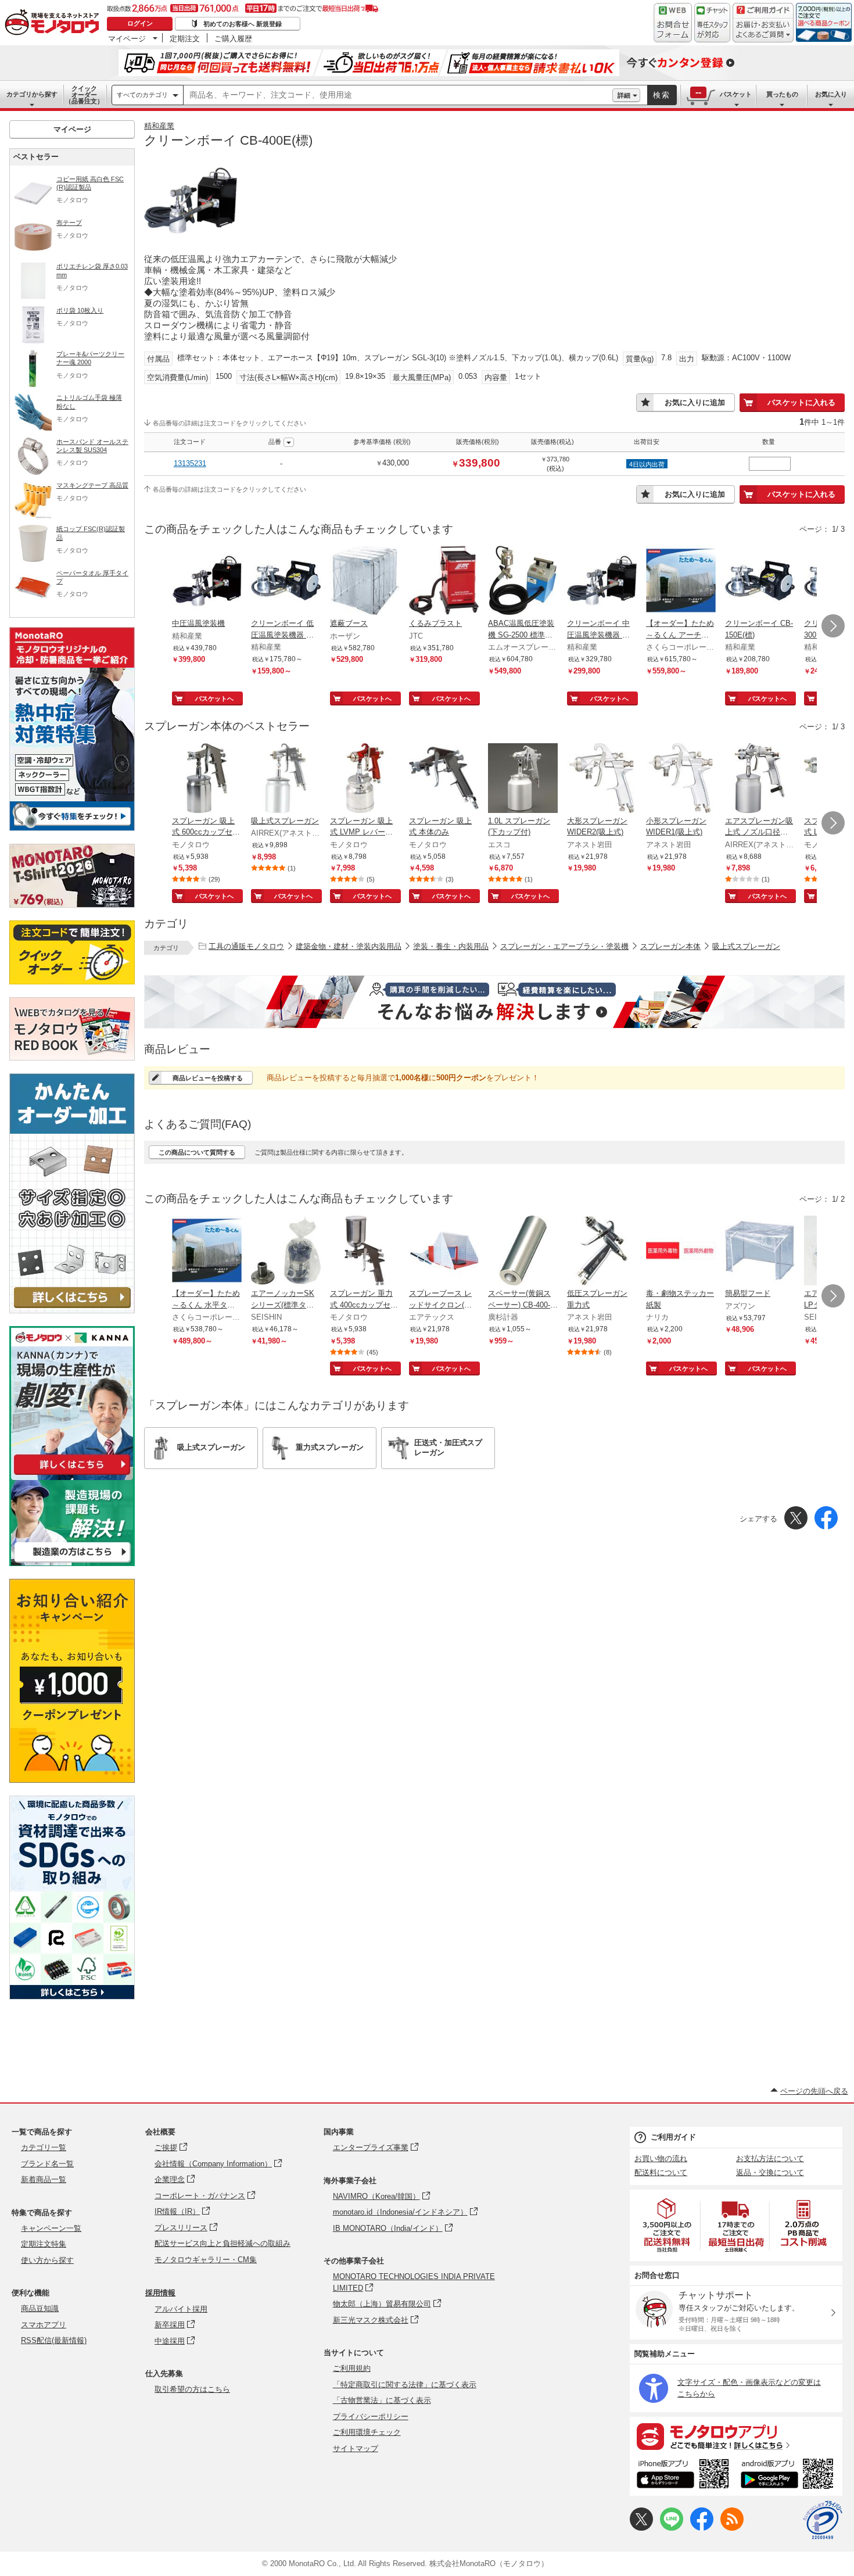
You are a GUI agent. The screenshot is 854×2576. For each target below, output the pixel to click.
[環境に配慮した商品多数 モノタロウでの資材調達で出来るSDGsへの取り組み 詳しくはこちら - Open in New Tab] (72, 1996)
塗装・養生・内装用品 (451, 946)
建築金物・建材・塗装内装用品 (349, 946)
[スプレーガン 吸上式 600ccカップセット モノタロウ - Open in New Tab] (207, 779)
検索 (662, 95)
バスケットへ (214, 698)
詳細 (624, 95)
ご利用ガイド (673, 2137)
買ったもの (782, 94)
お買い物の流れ (661, 2158)
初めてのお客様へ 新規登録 (243, 24)
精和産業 (159, 126)
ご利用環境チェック (367, 2432)
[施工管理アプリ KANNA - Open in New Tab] (72, 1475)
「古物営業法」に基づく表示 (382, 2400)
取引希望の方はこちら (192, 2389)
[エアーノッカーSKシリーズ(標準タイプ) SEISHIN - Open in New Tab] (286, 1252)
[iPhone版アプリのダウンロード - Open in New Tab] (683, 2475)
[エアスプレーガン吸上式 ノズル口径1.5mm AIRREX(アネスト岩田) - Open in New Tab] (760, 779)
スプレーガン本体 (670, 946)
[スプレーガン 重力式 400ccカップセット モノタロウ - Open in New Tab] (365, 1252)
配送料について (661, 2172)
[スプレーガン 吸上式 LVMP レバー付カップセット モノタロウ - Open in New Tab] (365, 779)
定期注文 (185, 38)
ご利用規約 (352, 2368)
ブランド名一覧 (47, 2164)
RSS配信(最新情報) (54, 2340)
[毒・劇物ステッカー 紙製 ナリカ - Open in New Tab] (681, 1252)
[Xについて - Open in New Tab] (641, 2528)
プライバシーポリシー (371, 2416)
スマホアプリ (44, 2325)
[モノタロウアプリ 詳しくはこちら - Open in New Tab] (736, 2436)
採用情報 (160, 2293)
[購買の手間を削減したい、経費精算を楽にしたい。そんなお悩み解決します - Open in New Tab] (494, 1002)
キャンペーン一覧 (51, 2228)
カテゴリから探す (32, 94)
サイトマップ (356, 2448)
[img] (55, 23)
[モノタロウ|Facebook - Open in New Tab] (702, 2528)
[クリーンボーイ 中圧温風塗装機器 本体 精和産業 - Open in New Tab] (602, 582)
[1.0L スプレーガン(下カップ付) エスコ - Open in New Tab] (523, 779)
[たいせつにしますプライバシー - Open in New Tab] (823, 2520)
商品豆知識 (40, 2308)
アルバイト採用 (181, 2309)
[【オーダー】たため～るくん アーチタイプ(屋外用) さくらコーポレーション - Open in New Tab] (681, 582)
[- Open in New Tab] (668, 2225)
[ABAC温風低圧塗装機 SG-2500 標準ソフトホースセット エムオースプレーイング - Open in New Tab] (523, 582)
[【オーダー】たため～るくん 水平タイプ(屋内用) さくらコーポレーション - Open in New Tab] (207, 1252)
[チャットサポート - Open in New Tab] (712, 23)
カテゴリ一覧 (44, 2147)
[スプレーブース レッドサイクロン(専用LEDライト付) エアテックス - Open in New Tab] (444, 1252)
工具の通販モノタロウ (246, 946)
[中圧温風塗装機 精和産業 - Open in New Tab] (207, 582)
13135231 (190, 463)
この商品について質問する (197, 1152)
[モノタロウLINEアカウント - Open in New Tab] (672, 2528)
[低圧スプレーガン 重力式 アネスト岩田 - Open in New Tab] (602, 1252)
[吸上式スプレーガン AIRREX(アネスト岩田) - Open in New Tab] (286, 779)
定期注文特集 (44, 2244)
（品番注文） (84, 95)
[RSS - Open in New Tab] (732, 2528)
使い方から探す (47, 2260)
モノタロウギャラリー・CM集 (206, 2260)
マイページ (127, 38)
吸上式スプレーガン (746, 946)
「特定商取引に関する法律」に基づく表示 (405, 2385)
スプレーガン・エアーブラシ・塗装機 (564, 946)
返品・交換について (770, 2172)
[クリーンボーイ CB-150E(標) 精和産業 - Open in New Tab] (760, 582)
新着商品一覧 (44, 2179)
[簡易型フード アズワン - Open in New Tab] (760, 1252)
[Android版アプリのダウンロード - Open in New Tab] (789, 2475)
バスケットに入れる (801, 402)
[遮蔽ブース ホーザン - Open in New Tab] (365, 582)
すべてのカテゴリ (142, 95)
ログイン (140, 23)
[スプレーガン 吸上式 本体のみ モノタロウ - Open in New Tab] (444, 779)
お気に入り (831, 94)
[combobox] (398, 95)
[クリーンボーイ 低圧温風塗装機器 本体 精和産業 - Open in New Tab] (286, 582)
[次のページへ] (833, 626)
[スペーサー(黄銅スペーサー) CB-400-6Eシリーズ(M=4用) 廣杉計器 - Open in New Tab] (523, 1252)
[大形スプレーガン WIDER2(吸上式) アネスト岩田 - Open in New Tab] (602, 779)
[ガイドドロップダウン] (763, 31)
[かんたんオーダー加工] (72, 1310)
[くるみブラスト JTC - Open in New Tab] (444, 582)
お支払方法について (770, 2158)
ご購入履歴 (233, 38)
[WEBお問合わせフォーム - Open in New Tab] (673, 23)
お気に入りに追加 (695, 402)
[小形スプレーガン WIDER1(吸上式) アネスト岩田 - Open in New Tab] (681, 779)
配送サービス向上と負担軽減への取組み (223, 2243)
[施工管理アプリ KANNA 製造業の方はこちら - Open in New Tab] (72, 1563)
